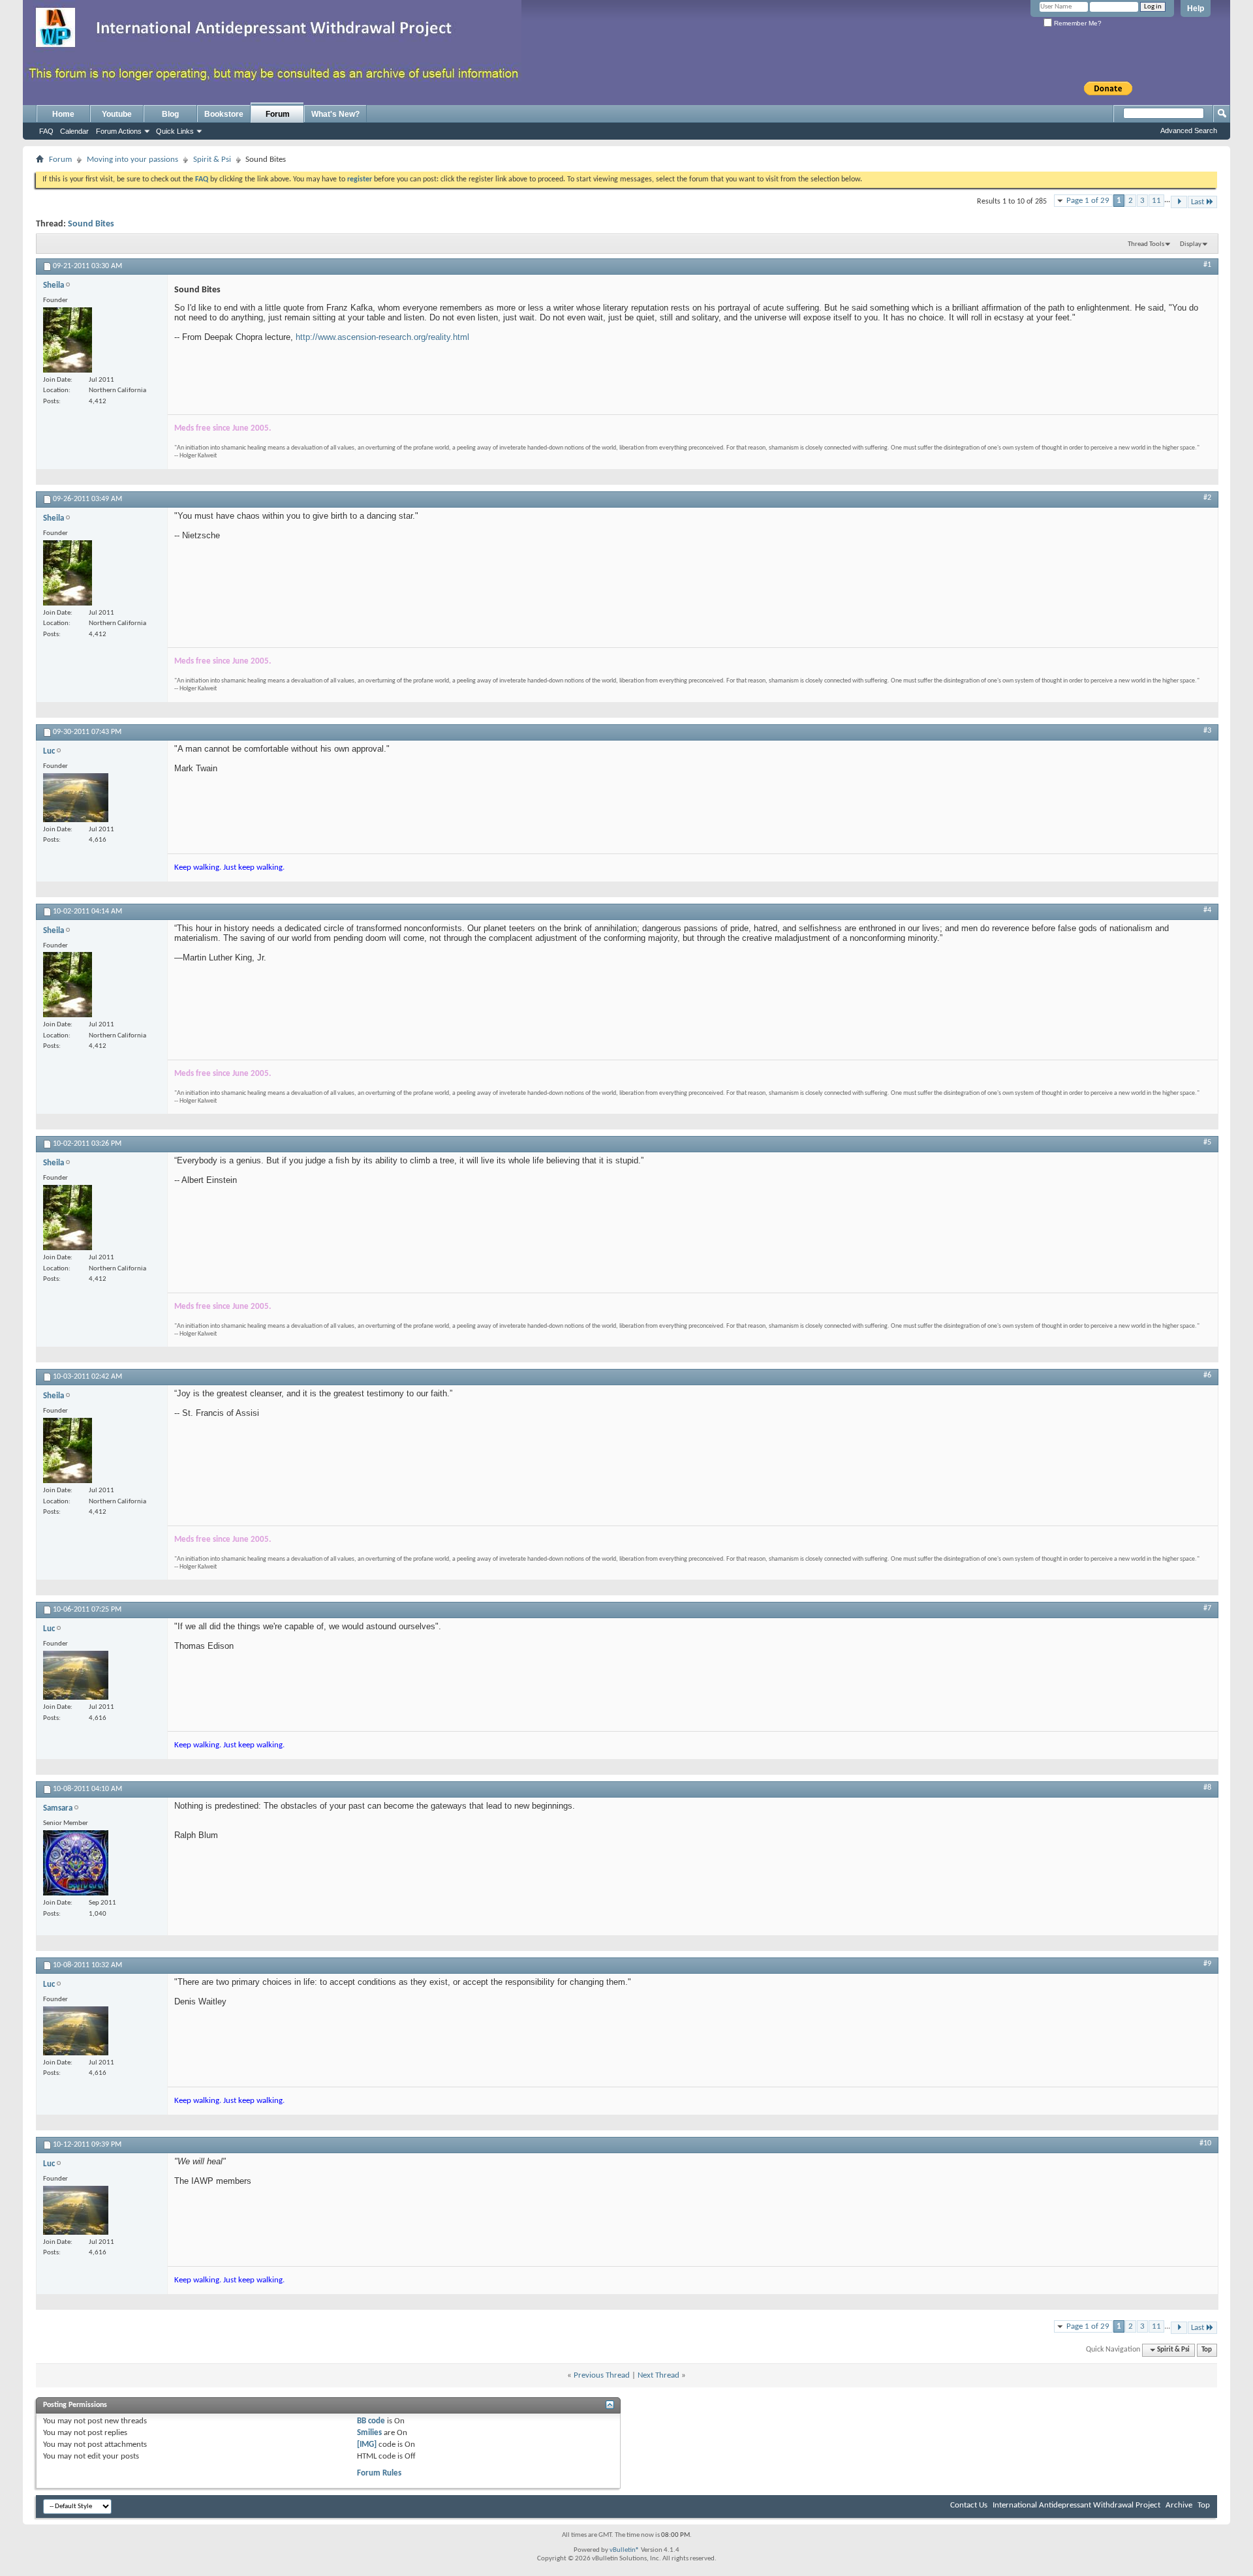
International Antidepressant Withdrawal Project (1076, 2505)
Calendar (74, 131)
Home (63, 114)
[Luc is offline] (76, 798)
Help (1196, 8)
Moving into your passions (132, 160)
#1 (1207, 265)
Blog (170, 114)
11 (1156, 201)
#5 (1207, 1142)
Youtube (117, 114)
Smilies (369, 2433)
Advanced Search (1189, 130)
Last (1198, 202)
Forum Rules (379, 2473)
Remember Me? (1077, 23)
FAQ (46, 131)
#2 (1207, 498)
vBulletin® (625, 2550)
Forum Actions (119, 131)
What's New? (335, 114)
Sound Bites (91, 224)
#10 (1205, 2143)
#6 (1207, 1375)
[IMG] (367, 2445)
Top (1207, 2350)
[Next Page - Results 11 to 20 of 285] (1179, 202)
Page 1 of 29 (1088, 201)
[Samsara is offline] (76, 1863)
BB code (371, 2421)
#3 (1207, 731)
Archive (1179, 2505)
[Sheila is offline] (68, 340)
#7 (1207, 1608)
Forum (278, 114)
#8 (1207, 1788)
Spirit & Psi (212, 160)
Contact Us (969, 2505)
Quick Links (175, 131)
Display (1191, 244)
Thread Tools (1146, 244)
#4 (1207, 910)
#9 (1207, 1964)
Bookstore (224, 114)
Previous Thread (602, 2375)
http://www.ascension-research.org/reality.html (382, 337)
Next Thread (658, 2375)
